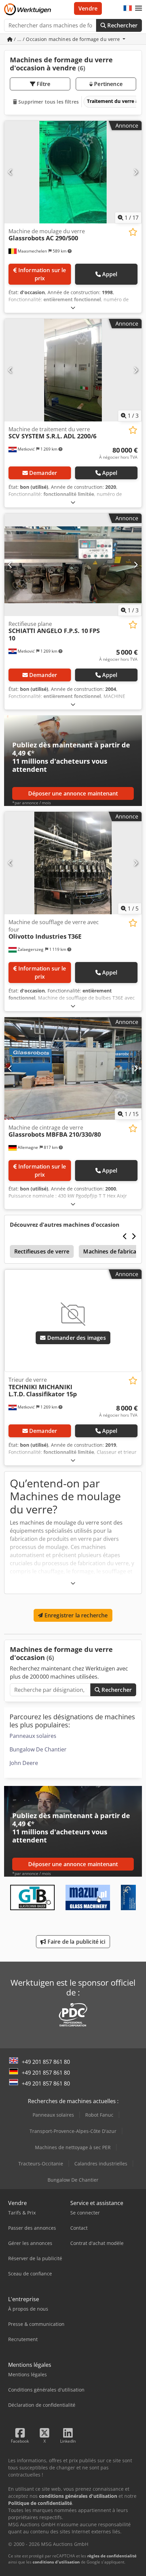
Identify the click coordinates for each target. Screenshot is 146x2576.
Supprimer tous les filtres (48, 102)
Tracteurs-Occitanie (41, 2164)
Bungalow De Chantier (38, 1749)
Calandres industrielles (101, 2164)
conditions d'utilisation (56, 2562)
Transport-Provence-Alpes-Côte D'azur (73, 2131)
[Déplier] (73, 308)
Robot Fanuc (99, 2115)
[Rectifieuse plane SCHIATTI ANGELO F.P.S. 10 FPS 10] (73, 565)
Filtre (43, 84)
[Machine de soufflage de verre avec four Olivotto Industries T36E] (73, 863)
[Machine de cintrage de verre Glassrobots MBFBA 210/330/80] (73, 1068)
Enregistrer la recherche (76, 1615)
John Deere (24, 1763)
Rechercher (122, 25)
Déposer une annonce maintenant (73, 793)
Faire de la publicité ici (76, 1942)
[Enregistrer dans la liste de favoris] (133, 232)
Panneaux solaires (33, 1736)
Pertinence (108, 84)
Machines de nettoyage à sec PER (73, 2147)
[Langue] (128, 8)
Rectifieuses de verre (42, 1251)
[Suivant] (136, 172)
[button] (139, 8)
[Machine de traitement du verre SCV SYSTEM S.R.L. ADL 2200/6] (73, 370)
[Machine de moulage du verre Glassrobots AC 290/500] (73, 172)
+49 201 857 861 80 (46, 2062)
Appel (110, 274)
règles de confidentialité (112, 2556)
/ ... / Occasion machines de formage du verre (67, 39)
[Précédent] (10, 172)
